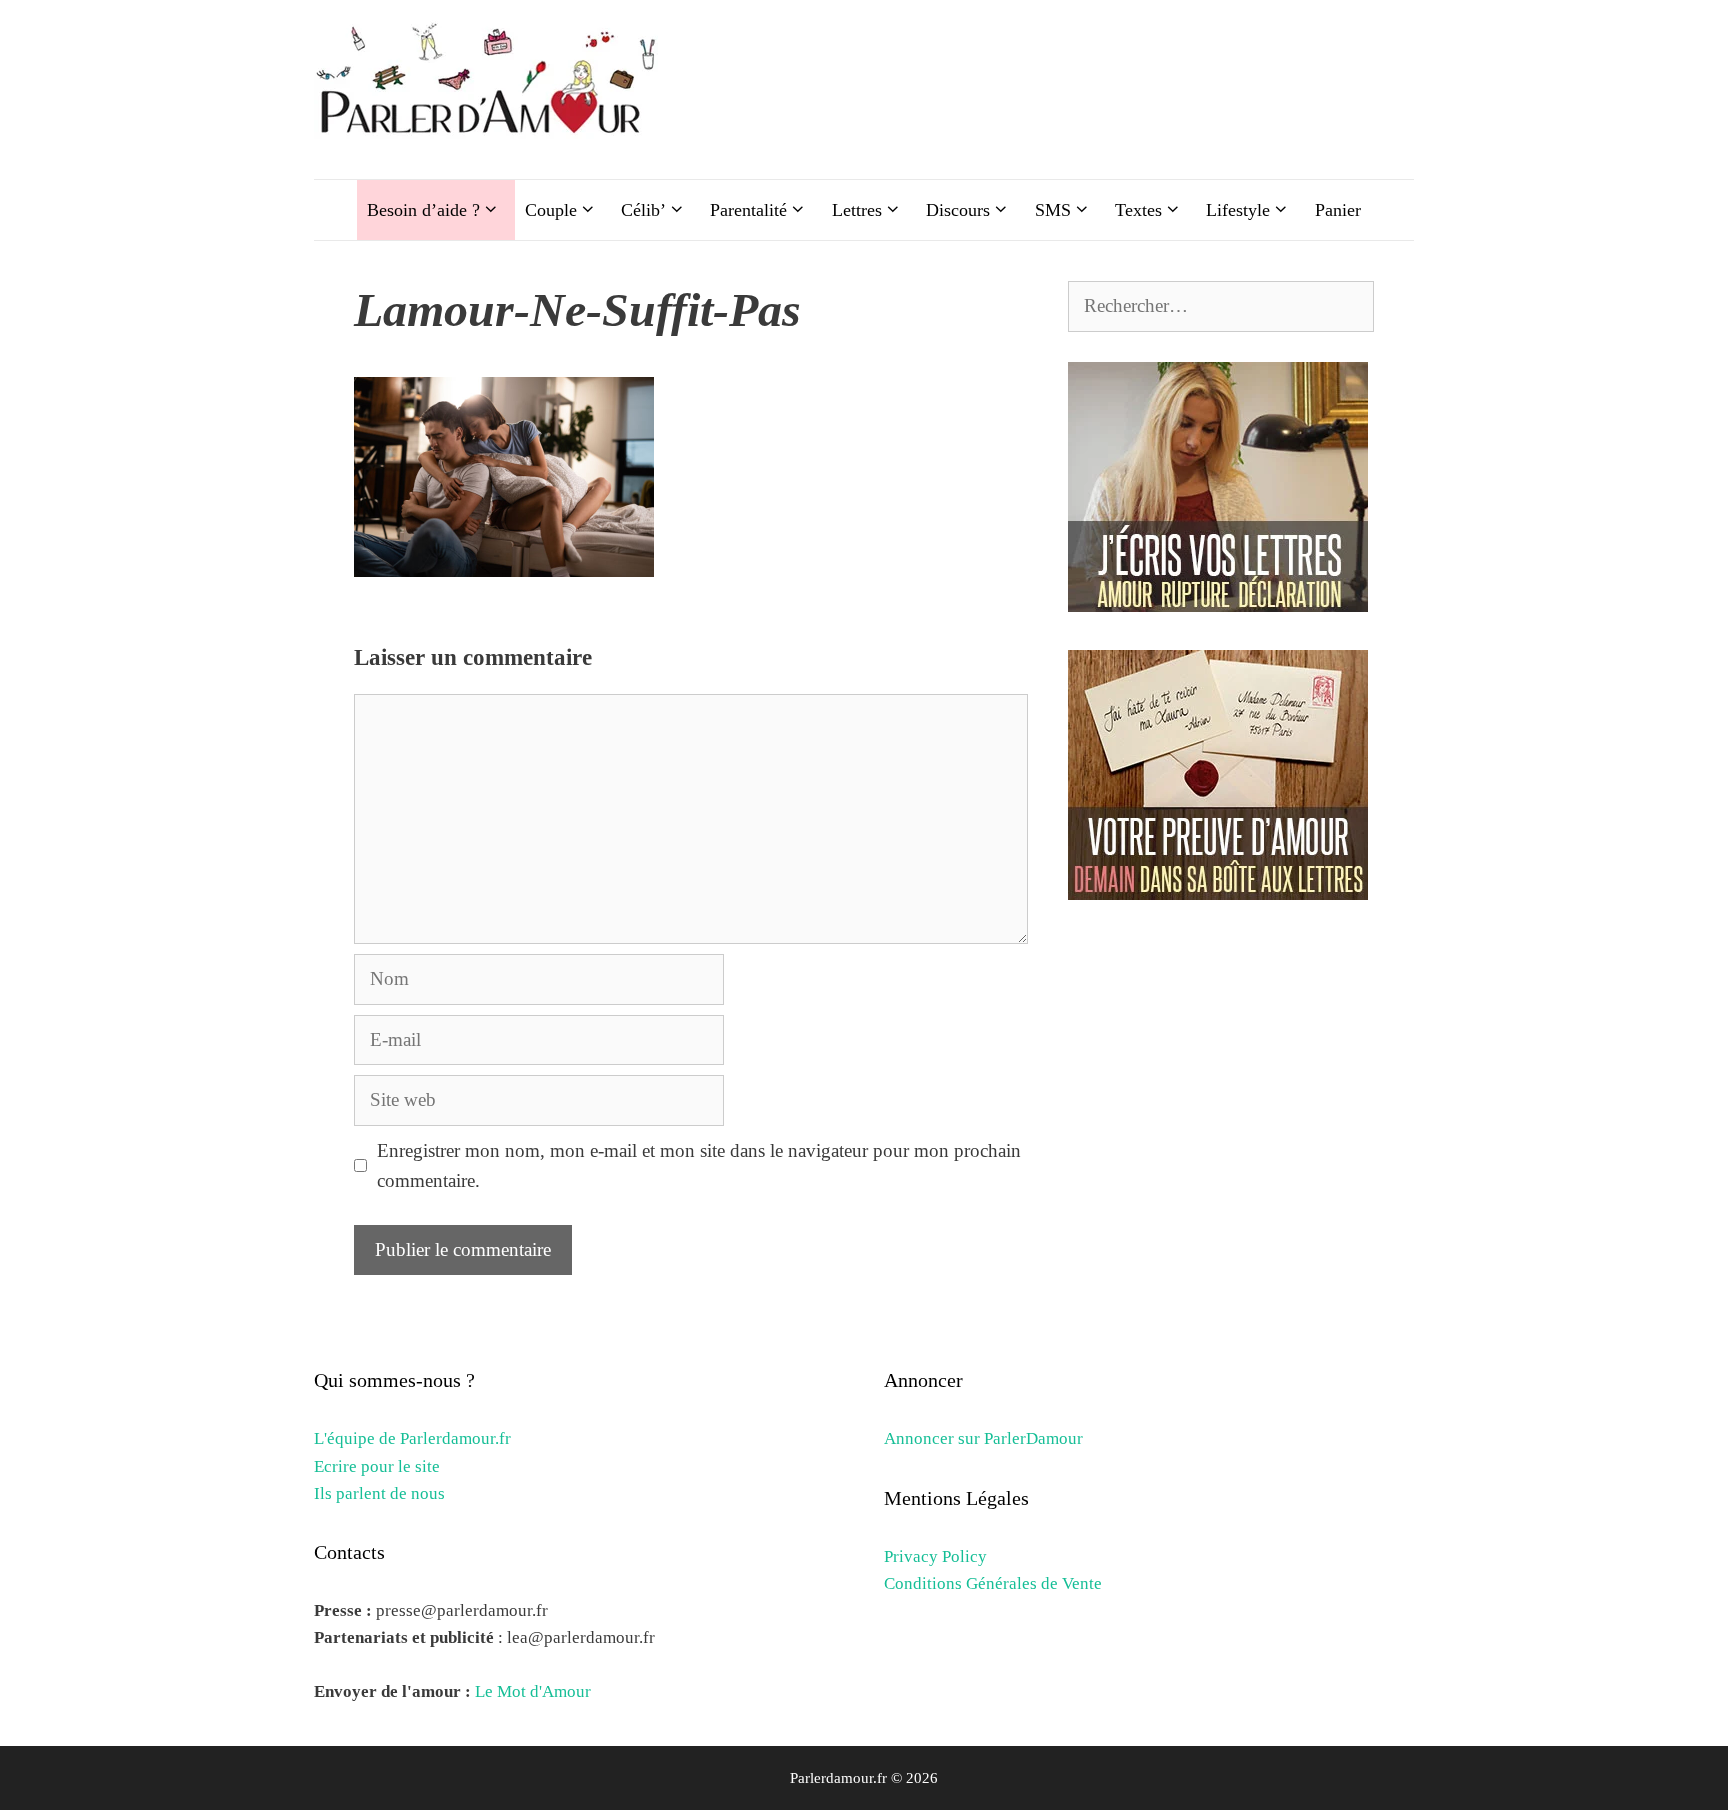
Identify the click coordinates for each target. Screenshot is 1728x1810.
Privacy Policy (935, 1556)
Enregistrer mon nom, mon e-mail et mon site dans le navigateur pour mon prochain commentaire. (699, 1165)
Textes (1138, 210)
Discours (958, 210)
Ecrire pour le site (377, 1466)
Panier (1338, 210)
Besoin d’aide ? (423, 210)
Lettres (857, 210)
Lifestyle (1238, 210)
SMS (1053, 210)
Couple (551, 210)
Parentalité (748, 210)
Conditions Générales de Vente (993, 1583)
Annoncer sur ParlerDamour (983, 1438)
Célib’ (643, 210)
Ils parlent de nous (379, 1493)
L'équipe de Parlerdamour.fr (412, 1438)
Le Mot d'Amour (533, 1691)
